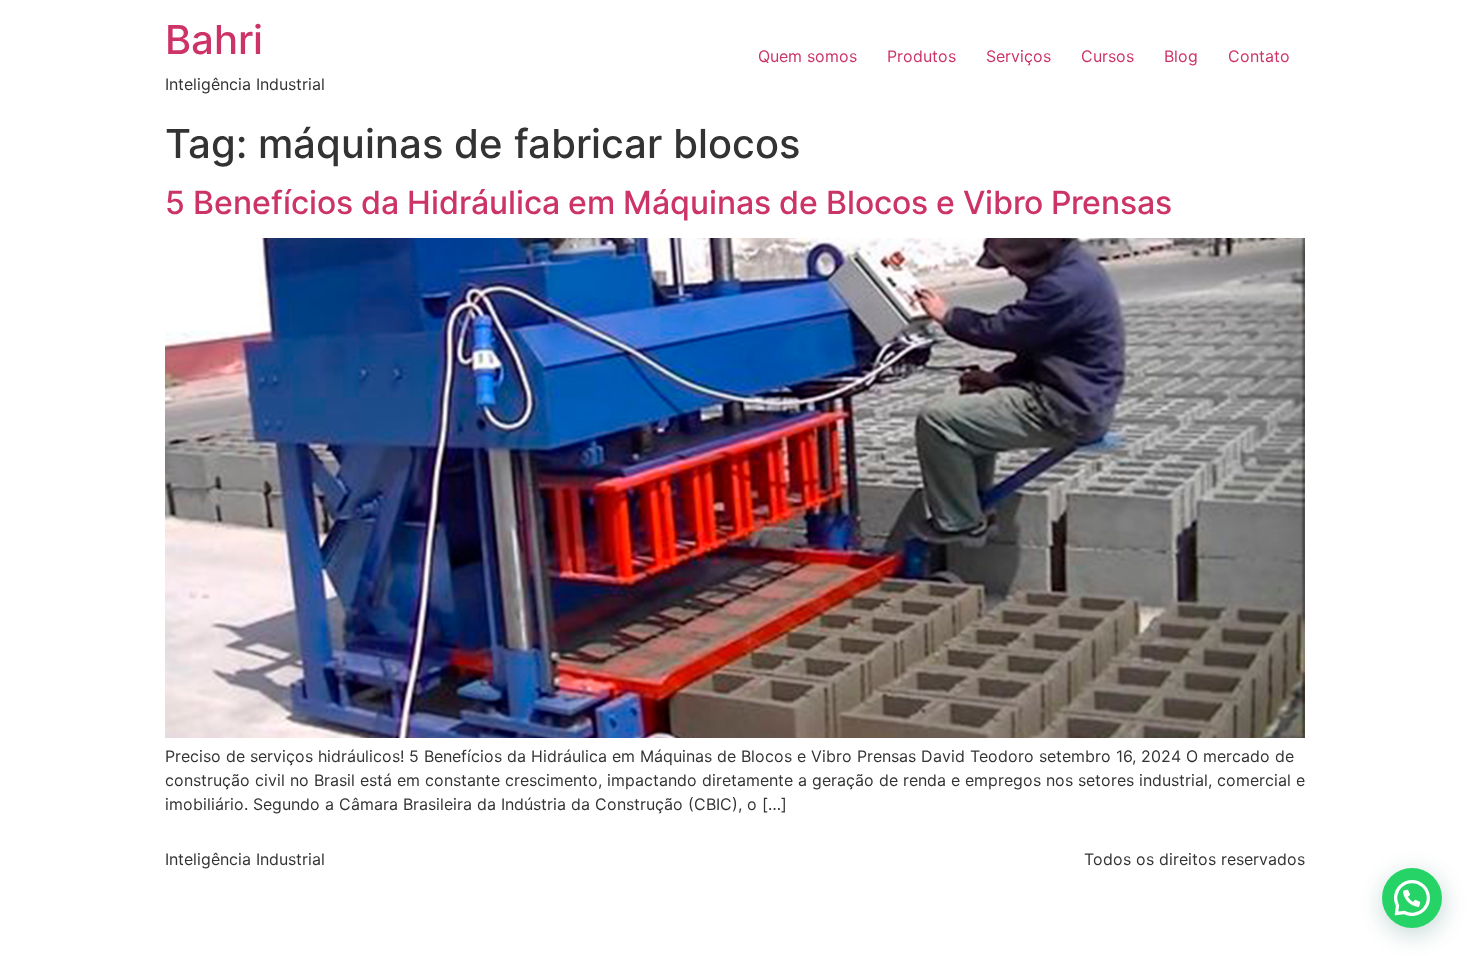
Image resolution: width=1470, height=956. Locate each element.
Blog (1181, 56)
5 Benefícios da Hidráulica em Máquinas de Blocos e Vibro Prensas (668, 202)
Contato (1259, 56)
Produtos (921, 56)
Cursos (1107, 56)
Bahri (214, 39)
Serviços (1018, 56)
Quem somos (807, 56)
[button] (1412, 898)
